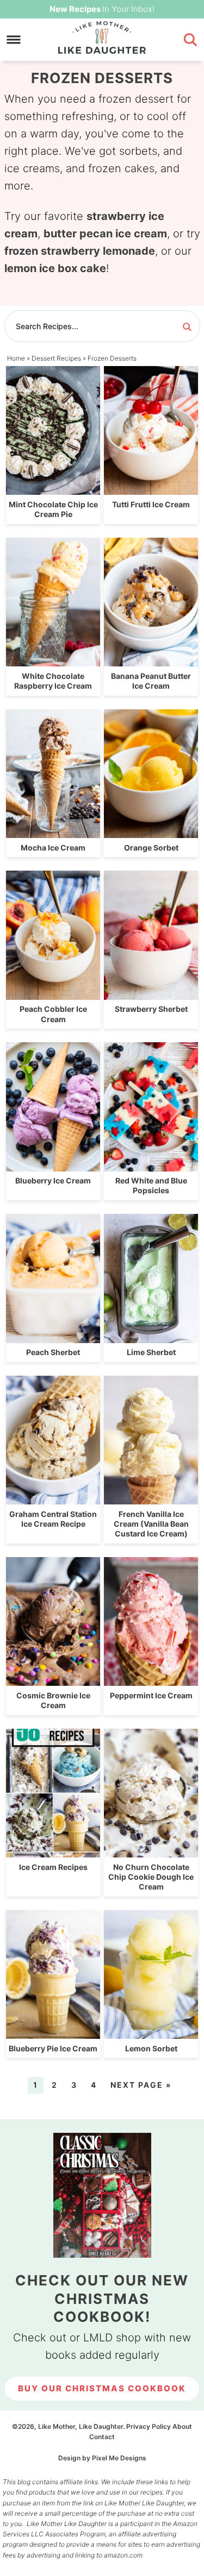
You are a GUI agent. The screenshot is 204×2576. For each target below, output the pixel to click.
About (182, 2426)
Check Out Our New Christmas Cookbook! (102, 2299)
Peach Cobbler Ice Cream (53, 1014)
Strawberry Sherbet (151, 1009)
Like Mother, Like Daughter (102, 37)
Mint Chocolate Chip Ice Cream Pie (53, 509)
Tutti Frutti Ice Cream (151, 504)
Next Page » (141, 2085)
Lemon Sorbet (151, 2048)
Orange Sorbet (151, 848)
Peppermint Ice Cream (151, 1695)
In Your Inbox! (102, 9)
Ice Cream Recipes (53, 1867)
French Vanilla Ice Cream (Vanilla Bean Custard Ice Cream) (151, 1524)
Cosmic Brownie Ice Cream (53, 1700)
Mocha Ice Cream (53, 848)
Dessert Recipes (56, 358)
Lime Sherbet (151, 1352)
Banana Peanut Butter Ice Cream (151, 681)
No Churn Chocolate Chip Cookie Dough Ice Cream (151, 1877)
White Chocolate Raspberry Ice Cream (53, 681)
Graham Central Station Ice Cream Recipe (53, 1519)
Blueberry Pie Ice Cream (53, 2048)
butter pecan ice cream (105, 234)
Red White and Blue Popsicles (151, 1185)
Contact (102, 2437)
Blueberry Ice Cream (53, 1180)
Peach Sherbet (53, 1352)
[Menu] (14, 40)
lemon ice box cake (55, 268)
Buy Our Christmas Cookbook (102, 2388)
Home (16, 358)
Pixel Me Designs (119, 2458)
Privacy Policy (149, 2426)
